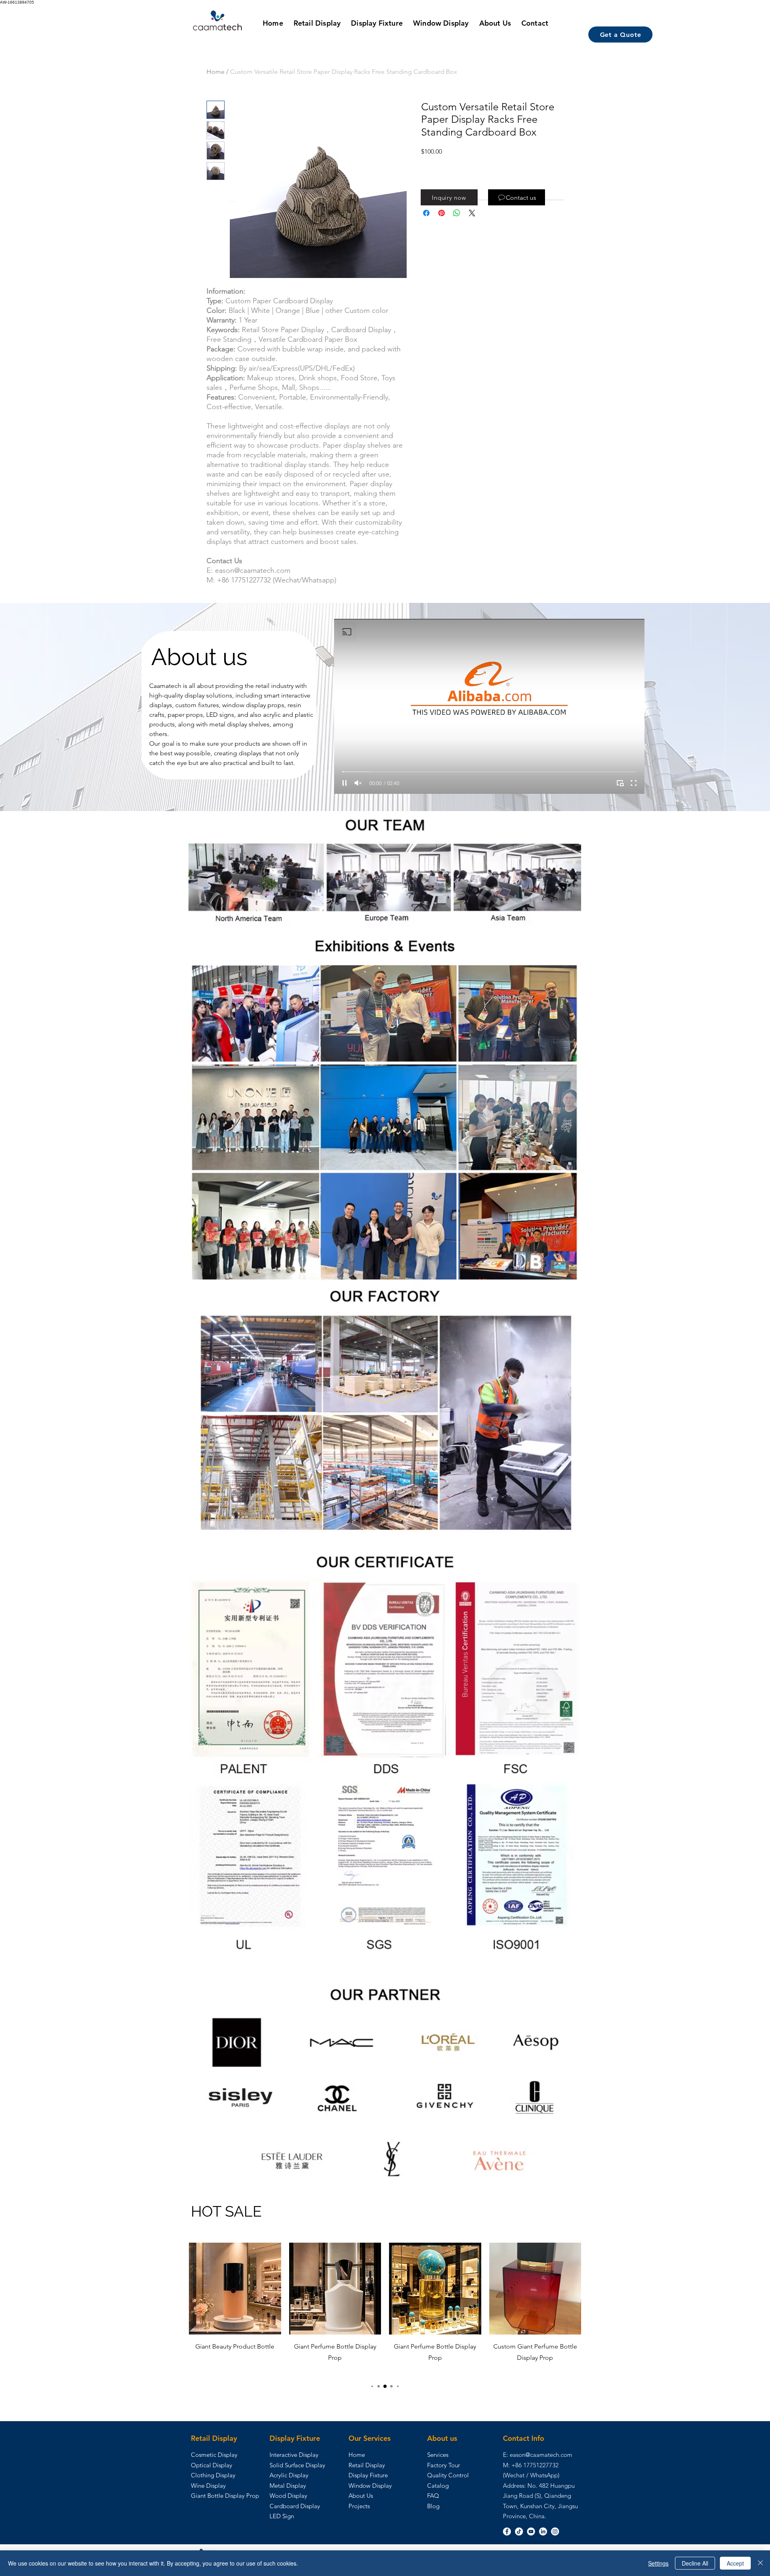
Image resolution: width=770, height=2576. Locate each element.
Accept (735, 2563)
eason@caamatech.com (541, 2455)
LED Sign (282, 2516)
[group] (385, 2309)
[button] (449, 197)
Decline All (695, 2563)
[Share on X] (472, 213)
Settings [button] (658, 2563)
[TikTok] (519, 2531)
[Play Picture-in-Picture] (620, 783)
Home (216, 72)
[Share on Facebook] (426, 213)
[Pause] (344, 783)
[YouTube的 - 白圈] (531, 2531)
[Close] (760, 2563)
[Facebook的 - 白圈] (507, 2531)
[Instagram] (555, 2531)
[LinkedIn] (543, 2531)
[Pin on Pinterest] (442, 213)
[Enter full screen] (634, 783)
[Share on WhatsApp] (457, 213)
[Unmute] (358, 783)
